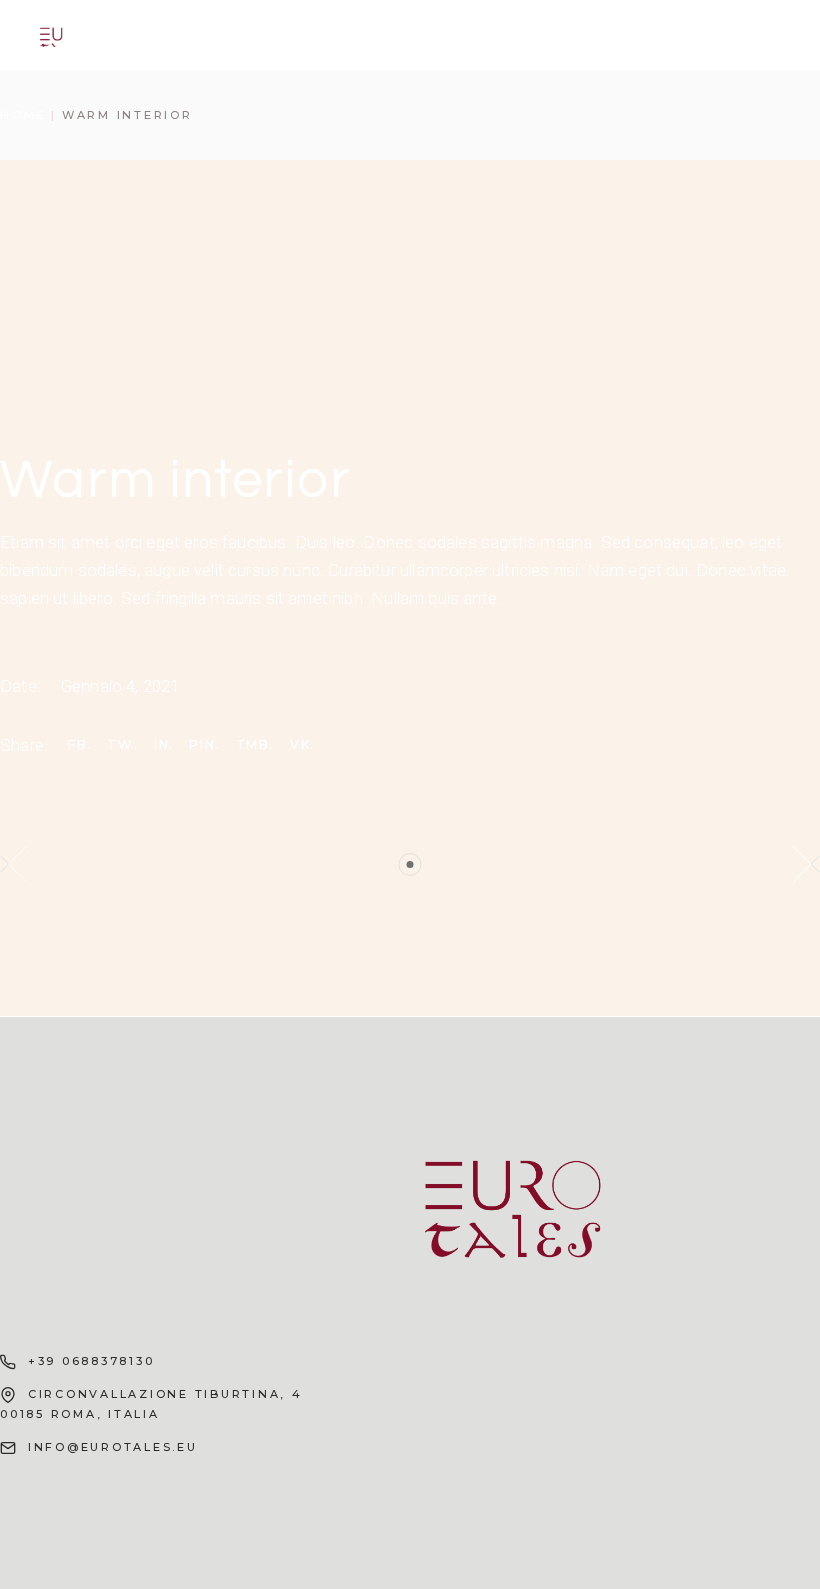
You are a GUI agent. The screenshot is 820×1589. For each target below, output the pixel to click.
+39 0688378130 (91, 1361)
